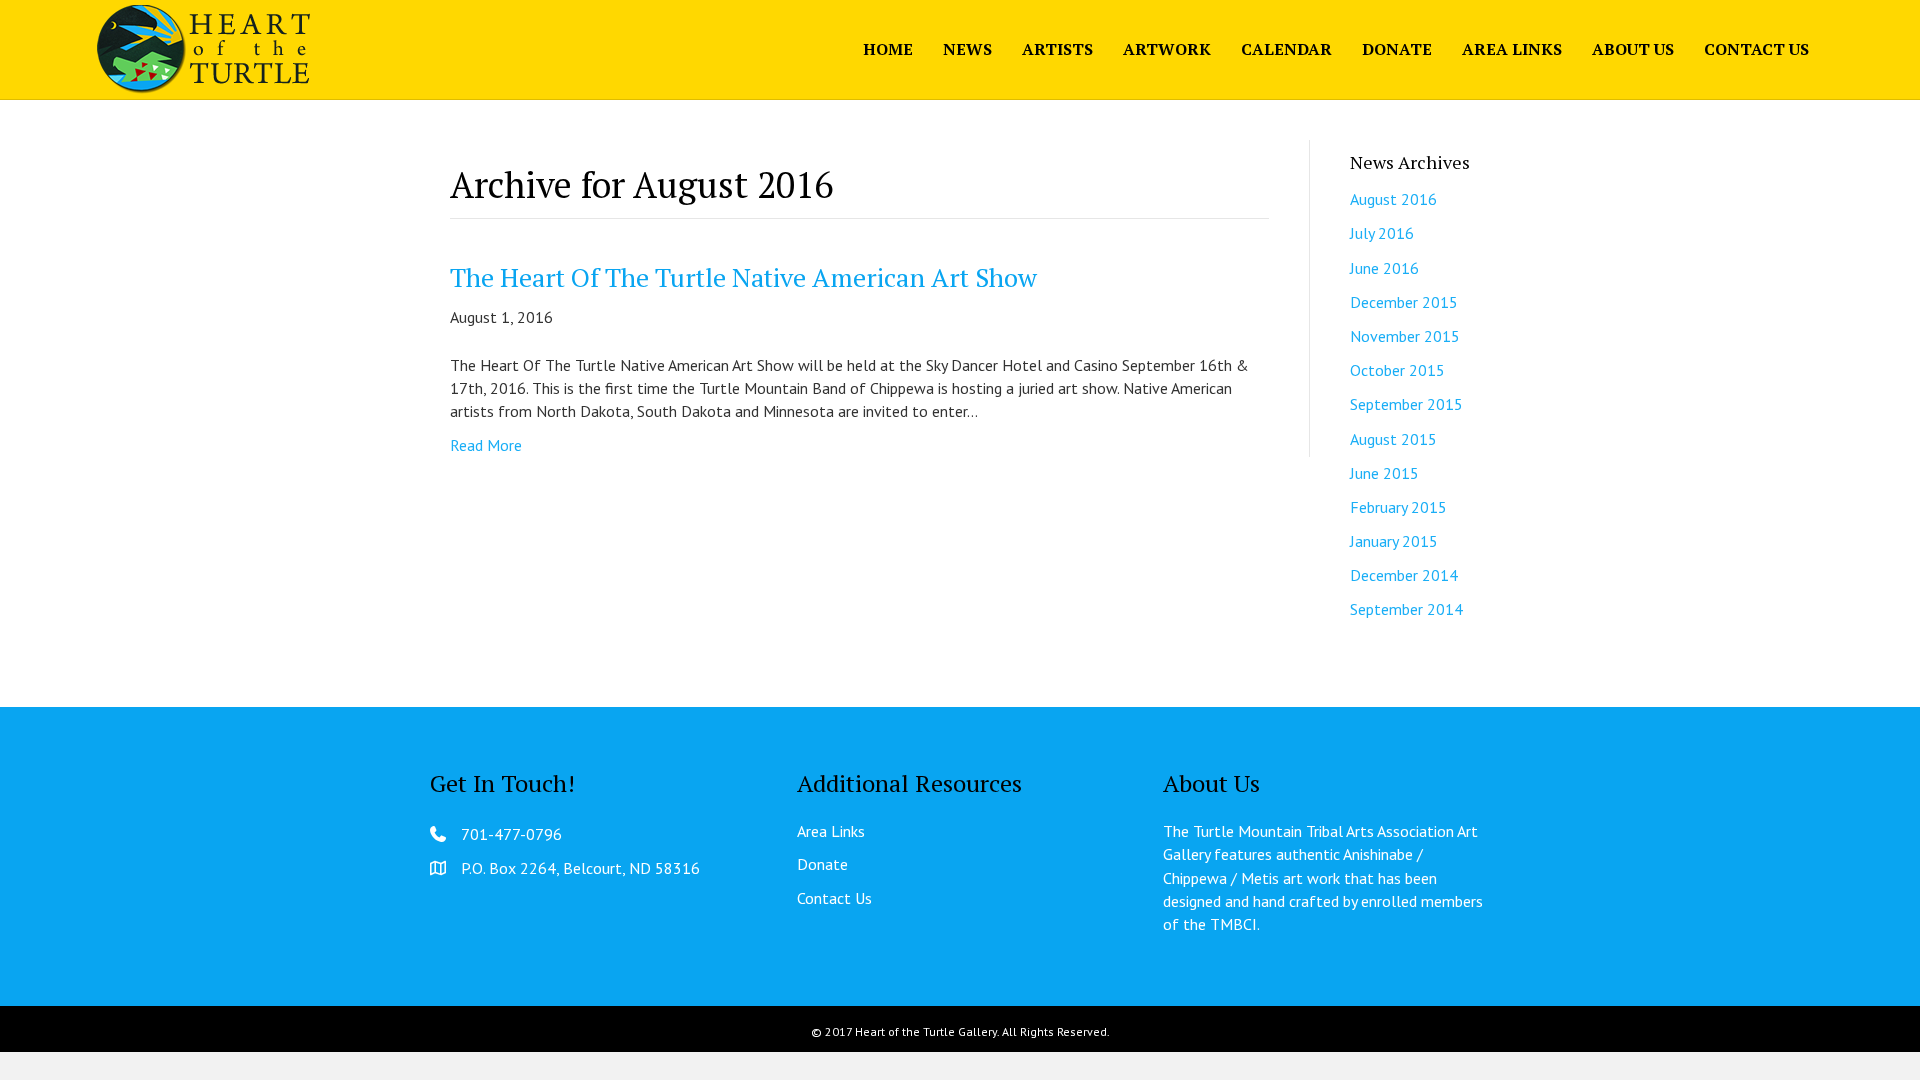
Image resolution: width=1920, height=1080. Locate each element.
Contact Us (1756, 49)
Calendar (1286, 49)
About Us (1633, 49)
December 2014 (1404, 575)
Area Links (1512, 49)
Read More (486, 445)
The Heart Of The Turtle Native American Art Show (743, 277)
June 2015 (1384, 473)
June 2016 (1384, 268)
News (967, 49)
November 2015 (1405, 336)
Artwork (1167, 49)
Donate (1397, 49)
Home (888, 49)
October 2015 (1397, 370)
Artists (1057, 49)
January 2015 (1394, 541)
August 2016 (1393, 199)
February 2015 (1398, 507)
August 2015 (1393, 439)
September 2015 (1406, 404)
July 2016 (1382, 233)
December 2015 (1404, 302)
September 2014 (1406, 609)
